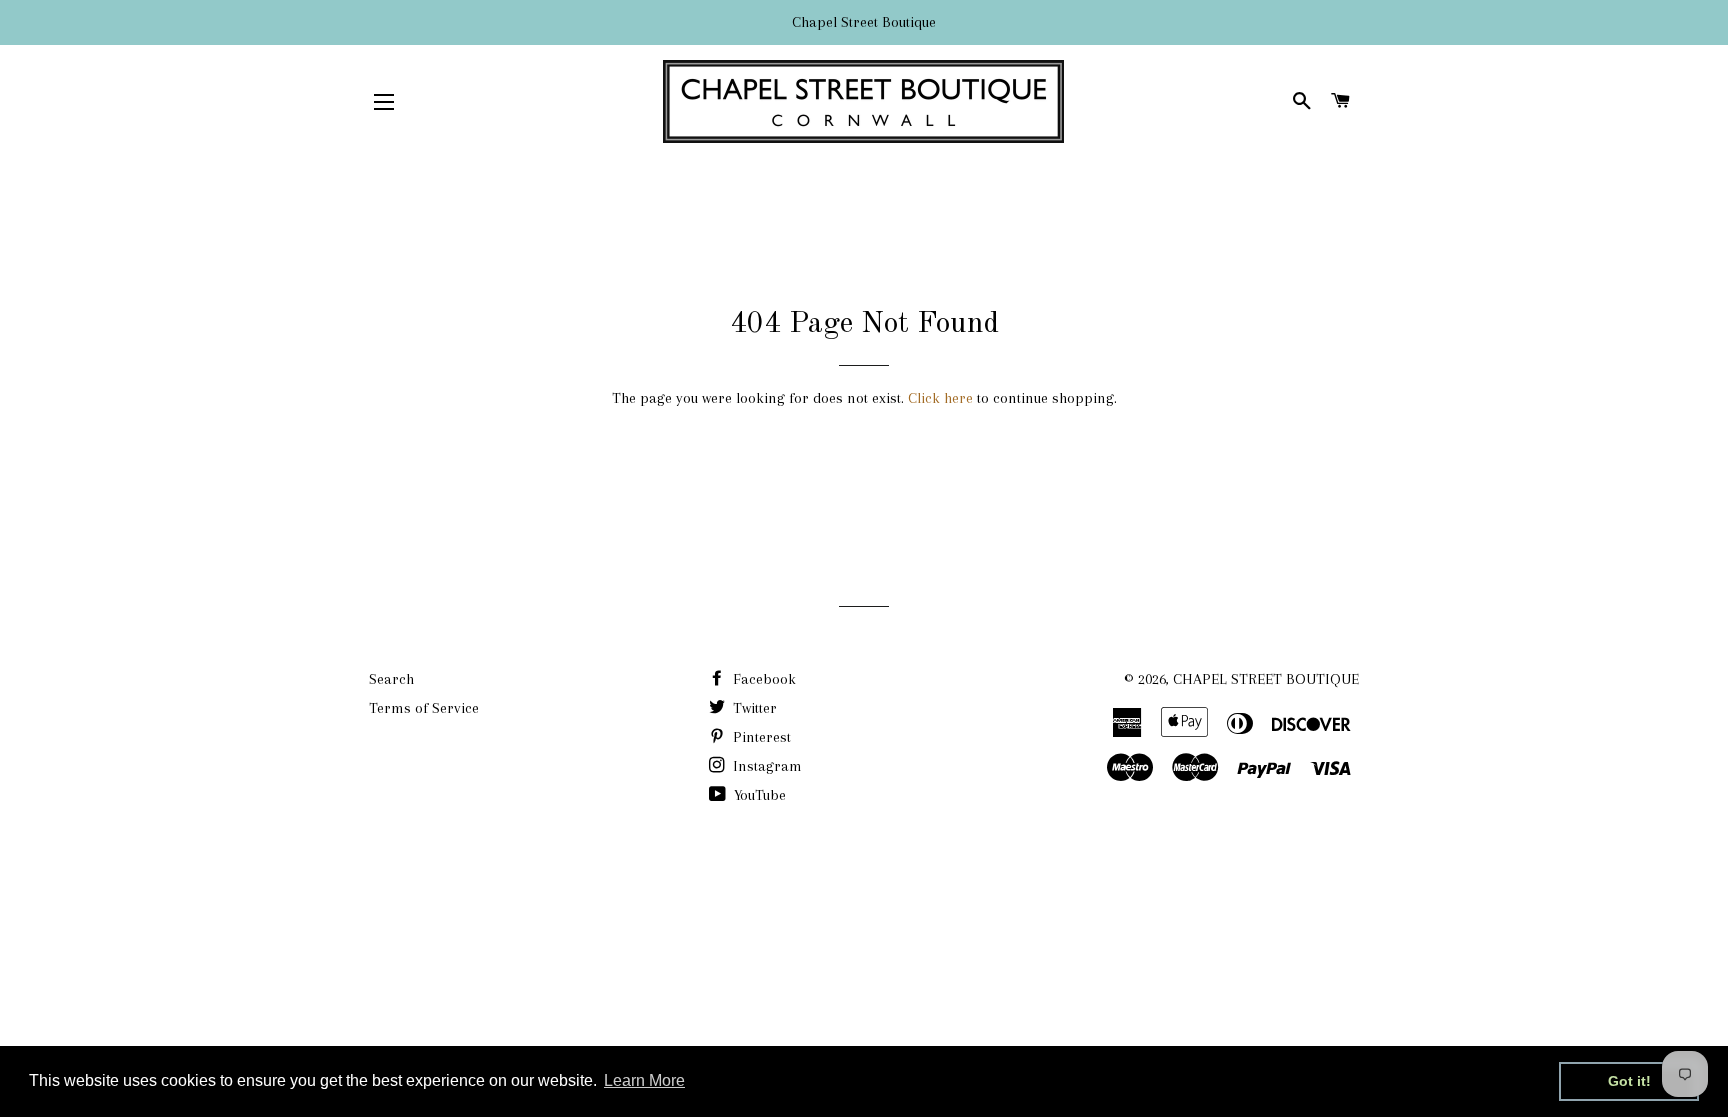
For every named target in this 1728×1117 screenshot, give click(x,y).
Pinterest (760, 737)
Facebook (762, 679)
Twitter (753, 708)
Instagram (765, 766)
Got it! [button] (1629, 1081)
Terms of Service (424, 708)
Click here (940, 398)
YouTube (758, 795)
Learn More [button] (644, 1080)
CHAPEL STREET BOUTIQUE (1266, 679)
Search (391, 679)
